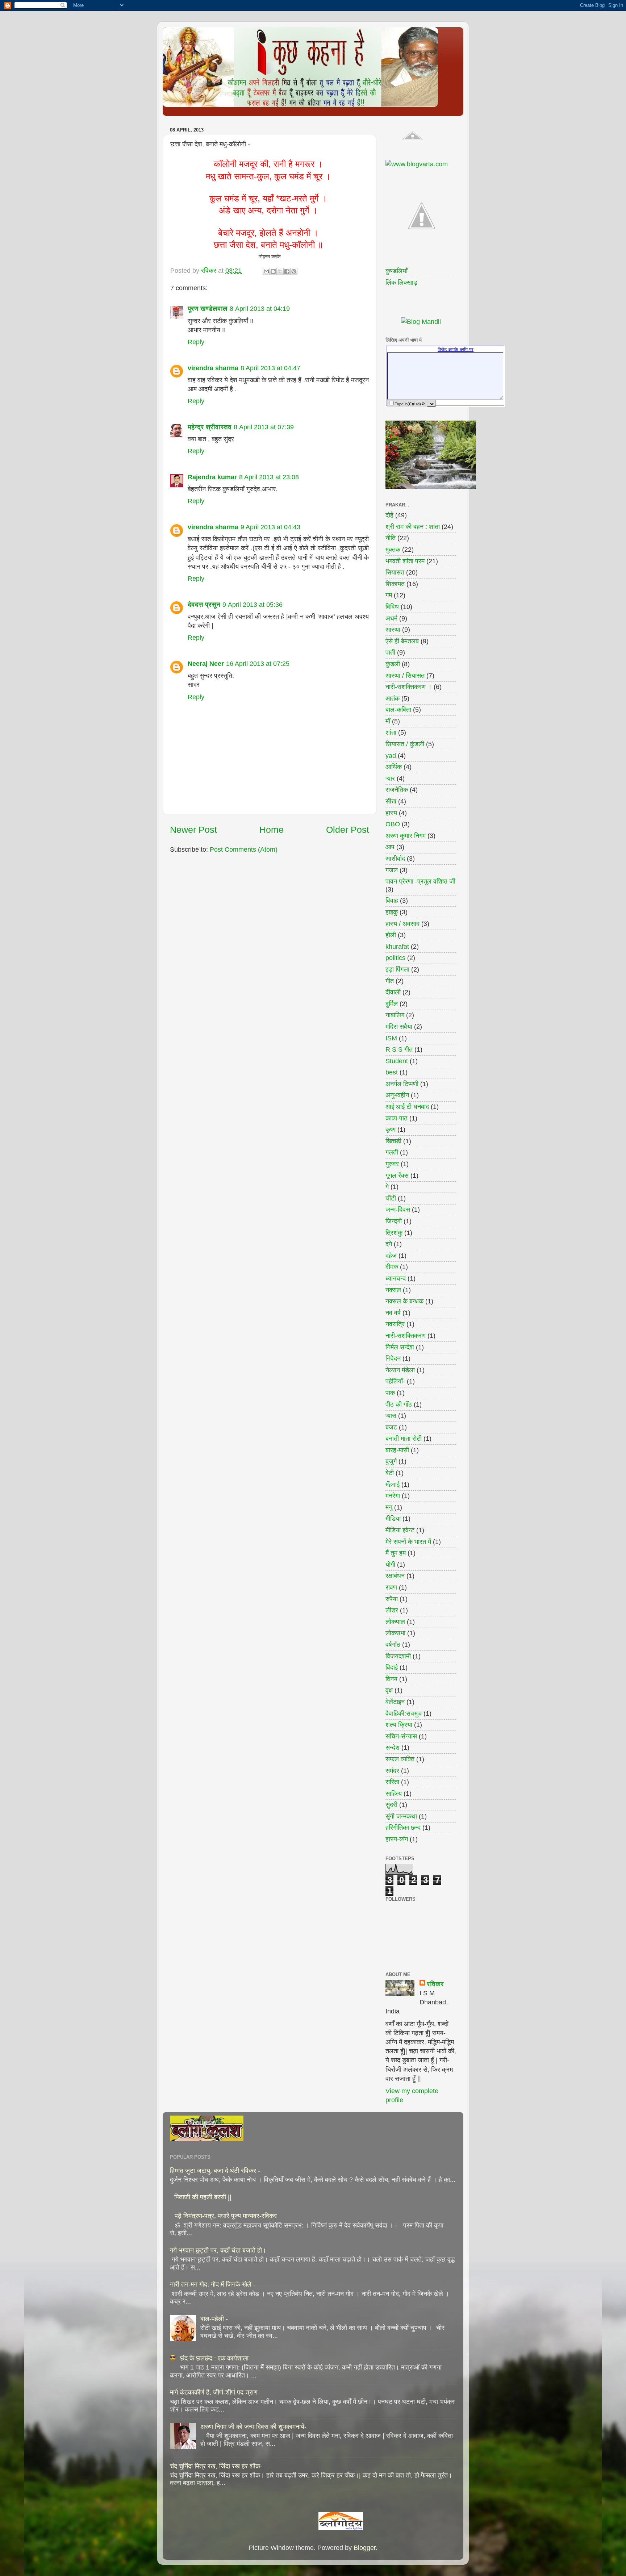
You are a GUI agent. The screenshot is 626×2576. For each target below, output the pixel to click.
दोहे (389, 515)
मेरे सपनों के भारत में (408, 1542)
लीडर (392, 1610)
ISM (391, 1038)
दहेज (391, 1256)
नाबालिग (395, 1015)
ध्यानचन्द (396, 1278)
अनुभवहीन (397, 1095)
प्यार (390, 778)
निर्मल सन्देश (400, 1347)
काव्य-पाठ (397, 1118)
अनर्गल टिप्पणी (402, 1084)
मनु (389, 1507)
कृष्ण (391, 1130)
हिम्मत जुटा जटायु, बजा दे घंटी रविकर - (215, 2171)
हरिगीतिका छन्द (403, 1828)
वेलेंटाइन (395, 1702)
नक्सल (393, 1290)
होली (391, 935)
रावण (391, 1587)
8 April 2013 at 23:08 (269, 477)
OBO (393, 824)
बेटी (390, 1473)
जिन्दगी (394, 1221)
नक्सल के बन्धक (404, 1301)
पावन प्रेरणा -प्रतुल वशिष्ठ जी (420, 881)
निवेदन (393, 1358)
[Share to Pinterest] (294, 271)
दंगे (389, 1244)
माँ (388, 721)
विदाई (392, 1667)
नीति (391, 538)
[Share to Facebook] (287, 271)
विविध (392, 607)
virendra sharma (213, 368)
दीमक (392, 1267)
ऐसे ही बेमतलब (402, 641)
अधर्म (391, 618)
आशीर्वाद (395, 859)
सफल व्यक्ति (400, 1759)
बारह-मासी (397, 1450)
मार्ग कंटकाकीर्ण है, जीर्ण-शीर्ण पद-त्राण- (215, 2392)
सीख (391, 801)
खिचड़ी (393, 1141)
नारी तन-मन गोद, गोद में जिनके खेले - (213, 2284)
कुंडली (393, 664)
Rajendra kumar (212, 477)
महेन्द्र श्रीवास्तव (210, 427)
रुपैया (392, 1599)
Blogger (365, 2548)
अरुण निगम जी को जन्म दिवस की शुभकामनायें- (253, 2427)
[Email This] (266, 271)
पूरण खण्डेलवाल (208, 309)
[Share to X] (280, 271)
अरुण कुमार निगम (406, 836)
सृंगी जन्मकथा (401, 1816)
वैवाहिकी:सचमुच (404, 1713)
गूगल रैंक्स (397, 1176)
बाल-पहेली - (214, 2319)
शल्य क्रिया (399, 1725)
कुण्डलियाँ (397, 271)
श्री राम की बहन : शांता (413, 527)
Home (272, 830)
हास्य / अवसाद (402, 924)
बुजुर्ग (391, 1461)
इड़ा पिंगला (397, 969)
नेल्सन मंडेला (400, 1370)
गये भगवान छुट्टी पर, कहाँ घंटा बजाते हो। (218, 2250)
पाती (390, 652)
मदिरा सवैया (399, 1027)
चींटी (391, 1198)
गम (389, 595)
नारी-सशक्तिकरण (406, 1336)
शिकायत (395, 584)
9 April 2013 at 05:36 (253, 605)
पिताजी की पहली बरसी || (203, 2197)
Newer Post (193, 830)
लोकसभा (395, 1633)
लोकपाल (395, 1622)
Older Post (348, 830)
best (392, 1072)
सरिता (392, 1782)
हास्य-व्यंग (397, 1839)
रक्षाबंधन (395, 1576)
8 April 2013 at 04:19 (260, 309)
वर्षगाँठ (393, 1645)
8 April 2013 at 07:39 (264, 427)
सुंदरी (391, 1805)
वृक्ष (389, 1690)
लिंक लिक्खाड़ (401, 283)
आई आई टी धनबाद (407, 1107)
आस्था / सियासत (405, 676)
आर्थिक (394, 767)
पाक (390, 1393)
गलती (392, 1152)
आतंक (393, 698)
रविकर (435, 1984)
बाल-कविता (398, 710)
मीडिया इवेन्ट (400, 1530)
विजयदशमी (398, 1656)
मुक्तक (393, 550)
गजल (392, 870)
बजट (391, 1427)
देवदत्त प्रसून (204, 605)
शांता (391, 732)
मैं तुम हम (396, 1553)
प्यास (391, 1416)
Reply (196, 342)
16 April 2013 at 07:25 (258, 664)
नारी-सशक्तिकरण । (409, 687)
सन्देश (393, 1748)
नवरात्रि (395, 1324)
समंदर (392, 1771)
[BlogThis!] (273, 271)
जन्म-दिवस (398, 1210)
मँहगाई (393, 1485)
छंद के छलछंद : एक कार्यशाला (214, 2358)
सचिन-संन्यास (401, 1736)
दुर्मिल (392, 1004)
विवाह (392, 901)
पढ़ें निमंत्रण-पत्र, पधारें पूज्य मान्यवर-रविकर (226, 2216)
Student (397, 1061)
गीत (390, 981)
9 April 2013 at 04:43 (270, 527)
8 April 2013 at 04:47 (270, 368)
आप (390, 847)
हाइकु (392, 912)
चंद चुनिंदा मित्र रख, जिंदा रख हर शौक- (216, 2466)
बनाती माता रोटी (404, 1439)
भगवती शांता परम (405, 561)
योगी (390, 1565)
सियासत (395, 572)
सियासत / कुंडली (405, 744)
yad (391, 756)
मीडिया (393, 1519)
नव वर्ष (393, 1313)
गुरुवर (392, 1164)
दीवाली (393, 992)
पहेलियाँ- (395, 1381)
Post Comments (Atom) (244, 849)
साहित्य (394, 1794)
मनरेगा (393, 1496)
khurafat (397, 947)
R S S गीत (399, 1049)
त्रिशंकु (394, 1233)
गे (387, 1187)
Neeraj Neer (206, 664)
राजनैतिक (397, 790)
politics (395, 958)
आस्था (393, 630)
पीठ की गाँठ (399, 1404)
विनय (391, 1679)
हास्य (391, 813)
